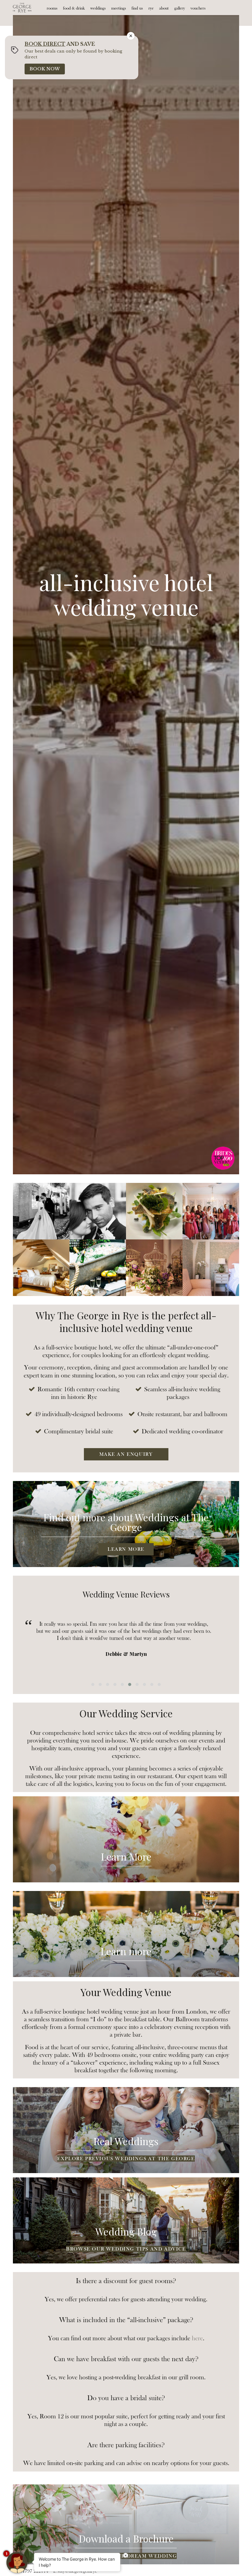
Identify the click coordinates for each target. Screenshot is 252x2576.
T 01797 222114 (32, 2571)
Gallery (180, 8)
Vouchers (198, 8)
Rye (151, 8)
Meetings (119, 8)
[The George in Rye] (22, 8)
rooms (52, 8)
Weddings (98, 8)
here (197, 2338)
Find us (137, 8)
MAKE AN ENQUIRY (126, 1454)
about (164, 8)
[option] (126, 595)
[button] (93, 1684)
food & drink (74, 8)
